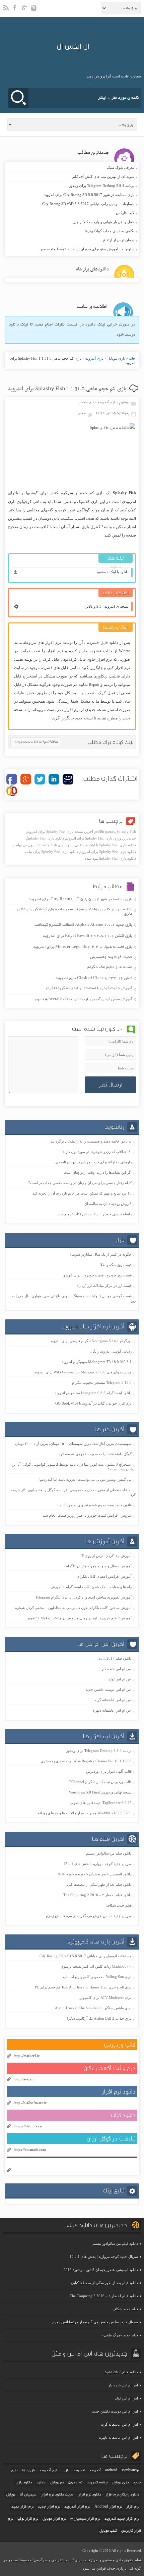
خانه (132, 358)
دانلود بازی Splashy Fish (46, 838)
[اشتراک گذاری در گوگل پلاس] (26, 779)
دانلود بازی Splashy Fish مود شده (110, 858)
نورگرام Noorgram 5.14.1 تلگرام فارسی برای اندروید (91, 1341)
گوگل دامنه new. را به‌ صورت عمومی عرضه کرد (95, 1454)
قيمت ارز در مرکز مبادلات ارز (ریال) (104, 1285)
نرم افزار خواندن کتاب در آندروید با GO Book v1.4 (93, 1403)
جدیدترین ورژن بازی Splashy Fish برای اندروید (101, 838)
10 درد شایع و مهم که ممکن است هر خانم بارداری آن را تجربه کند (82, 1193)
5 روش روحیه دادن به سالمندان (108, 1204)
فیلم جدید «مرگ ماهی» (120, 2335)
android (111, 2471)
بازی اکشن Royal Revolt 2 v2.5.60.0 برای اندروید (88, 936)
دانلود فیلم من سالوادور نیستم (109, 1853)
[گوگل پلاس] (25, 11)
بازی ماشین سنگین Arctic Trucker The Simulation (93, 2008)
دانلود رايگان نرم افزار (122, 2495)
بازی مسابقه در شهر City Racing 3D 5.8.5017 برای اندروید (71, 195)
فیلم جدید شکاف (119, 1905)
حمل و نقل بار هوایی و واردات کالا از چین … (71, 222)
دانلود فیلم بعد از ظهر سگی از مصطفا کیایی (98, 1884)
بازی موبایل (116, 358)
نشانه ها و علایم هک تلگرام (110, 967)
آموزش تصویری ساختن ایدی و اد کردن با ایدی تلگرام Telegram (84, 1597)
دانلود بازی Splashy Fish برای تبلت (52, 852)
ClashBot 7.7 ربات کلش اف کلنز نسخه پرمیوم (96, 1966)
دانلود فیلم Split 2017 (115, 1658)
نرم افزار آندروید (77, 2507)
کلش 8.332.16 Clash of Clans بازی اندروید (94, 978)
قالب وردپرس (120, 2045)
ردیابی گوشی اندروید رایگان (111, 1351)
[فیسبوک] (16, 11)
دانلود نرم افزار (119, 2092)
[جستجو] (18, 98)
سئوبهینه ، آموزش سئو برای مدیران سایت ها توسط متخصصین (71, 249)
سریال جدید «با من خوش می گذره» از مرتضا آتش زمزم (89, 1916)
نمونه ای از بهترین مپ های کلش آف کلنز (71, 177)
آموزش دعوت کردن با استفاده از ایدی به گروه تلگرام (89, 988)
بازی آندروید (94, 358)
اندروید (79, 2471)
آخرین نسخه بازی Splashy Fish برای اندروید (60, 831)
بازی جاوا (28, 2471)
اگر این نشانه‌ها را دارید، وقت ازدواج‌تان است (98, 1172)
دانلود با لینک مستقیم (113, 572)
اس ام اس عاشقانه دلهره (112, 1710)
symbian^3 (130, 2471)
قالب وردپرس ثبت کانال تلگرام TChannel (100, 1782)
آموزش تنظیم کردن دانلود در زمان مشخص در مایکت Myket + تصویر (79, 1618)
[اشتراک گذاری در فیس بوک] (12, 779)
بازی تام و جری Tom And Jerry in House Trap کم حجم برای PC (83, 1987)
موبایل (11, 2495)
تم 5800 (75, 2483)
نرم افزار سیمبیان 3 (85, 2519)
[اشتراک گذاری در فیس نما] (68, 779)
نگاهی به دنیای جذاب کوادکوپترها (71, 231)
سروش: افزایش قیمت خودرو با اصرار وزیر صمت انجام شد (87, 1515)
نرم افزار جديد (49, 2507)
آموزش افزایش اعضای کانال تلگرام (104, 1576)
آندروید (95, 2471)
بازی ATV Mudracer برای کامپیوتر (106, 1998)
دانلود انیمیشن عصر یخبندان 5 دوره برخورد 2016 (94, 1874)
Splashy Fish (126, 831)
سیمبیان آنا (28, 2495)
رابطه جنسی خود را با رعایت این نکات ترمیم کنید (95, 1214)
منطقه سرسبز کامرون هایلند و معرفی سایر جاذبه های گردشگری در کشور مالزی (74, 912)
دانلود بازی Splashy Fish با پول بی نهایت (44, 845)
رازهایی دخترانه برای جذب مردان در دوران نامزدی (93, 1162)
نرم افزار (133, 2507)
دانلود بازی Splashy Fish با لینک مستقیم (106, 845)
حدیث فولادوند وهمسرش (111, 957)
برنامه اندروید (97, 2483)
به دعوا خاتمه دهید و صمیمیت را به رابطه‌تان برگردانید (91, 1141)
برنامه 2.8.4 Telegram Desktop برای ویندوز (71, 186)
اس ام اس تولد (120, 1679)
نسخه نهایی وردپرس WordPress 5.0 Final (100, 1792)
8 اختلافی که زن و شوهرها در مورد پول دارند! (96, 1152)
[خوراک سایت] (6, 11)
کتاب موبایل (108, 2531)
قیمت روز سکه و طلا (116, 1265)
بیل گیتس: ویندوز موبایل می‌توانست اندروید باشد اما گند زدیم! (85, 1479)
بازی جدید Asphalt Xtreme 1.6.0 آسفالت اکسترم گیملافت (83, 925)
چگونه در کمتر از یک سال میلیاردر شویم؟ (101, 1254)
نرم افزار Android (108, 2507)
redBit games (105, 831)
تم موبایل (57, 2483)
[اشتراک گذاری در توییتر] (40, 779)
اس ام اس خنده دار (117, 1669)
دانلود (41, 2483)
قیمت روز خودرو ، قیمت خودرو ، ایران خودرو (97, 1275)
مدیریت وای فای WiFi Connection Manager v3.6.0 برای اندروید (83, 1372)
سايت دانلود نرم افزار (57, 2495)
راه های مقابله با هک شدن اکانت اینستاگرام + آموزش (91, 1587)
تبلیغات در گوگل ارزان (111, 2139)
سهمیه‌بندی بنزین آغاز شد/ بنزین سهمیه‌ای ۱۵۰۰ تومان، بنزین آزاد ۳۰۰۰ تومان (73, 1444)
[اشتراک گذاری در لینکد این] (54, 779)
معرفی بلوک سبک (71, 168)
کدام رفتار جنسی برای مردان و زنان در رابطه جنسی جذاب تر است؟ (80, 1183)
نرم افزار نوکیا (28, 2519)
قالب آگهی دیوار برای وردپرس (109, 1771)
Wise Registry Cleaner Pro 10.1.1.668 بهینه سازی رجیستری (86, 1761)
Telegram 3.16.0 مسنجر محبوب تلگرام (102, 1382)
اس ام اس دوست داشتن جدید (109, 1689)
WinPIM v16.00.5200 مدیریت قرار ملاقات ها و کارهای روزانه (85, 1813)
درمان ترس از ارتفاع (71, 240)
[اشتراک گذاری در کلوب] (12, 791)
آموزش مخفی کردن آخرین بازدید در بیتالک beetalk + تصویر (83, 999)
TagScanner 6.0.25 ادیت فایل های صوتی (101, 1803)
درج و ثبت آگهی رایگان (110, 2068)
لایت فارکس (71, 213)
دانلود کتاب (123, 2115)
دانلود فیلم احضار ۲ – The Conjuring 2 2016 (97, 1895)
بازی (66, 2471)
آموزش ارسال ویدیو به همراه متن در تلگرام (99, 1566)
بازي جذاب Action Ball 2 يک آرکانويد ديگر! (99, 2018)
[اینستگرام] (34, 11)
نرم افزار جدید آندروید (122, 2519)
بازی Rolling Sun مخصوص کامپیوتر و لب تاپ (97, 1977)
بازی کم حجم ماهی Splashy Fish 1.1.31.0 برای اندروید (67, 389)
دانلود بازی (24, 2483)
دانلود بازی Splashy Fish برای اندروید (108, 852)
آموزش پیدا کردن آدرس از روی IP (106, 1556)
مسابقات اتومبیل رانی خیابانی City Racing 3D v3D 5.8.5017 (71, 204)
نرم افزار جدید (22, 2507)
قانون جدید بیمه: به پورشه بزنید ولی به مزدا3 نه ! (94, 1505)
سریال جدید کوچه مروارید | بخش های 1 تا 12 (97, 1864)
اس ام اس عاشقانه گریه (113, 1700)
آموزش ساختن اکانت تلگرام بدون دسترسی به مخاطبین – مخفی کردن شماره (73, 1608)
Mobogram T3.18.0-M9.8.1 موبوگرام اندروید (97, 1362)
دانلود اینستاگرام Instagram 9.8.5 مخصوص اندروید (93, 1393)
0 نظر (82, 413)
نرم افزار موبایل (54, 2519)
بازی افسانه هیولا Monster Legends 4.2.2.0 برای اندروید (83, 947)
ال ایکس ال (73, 46)
